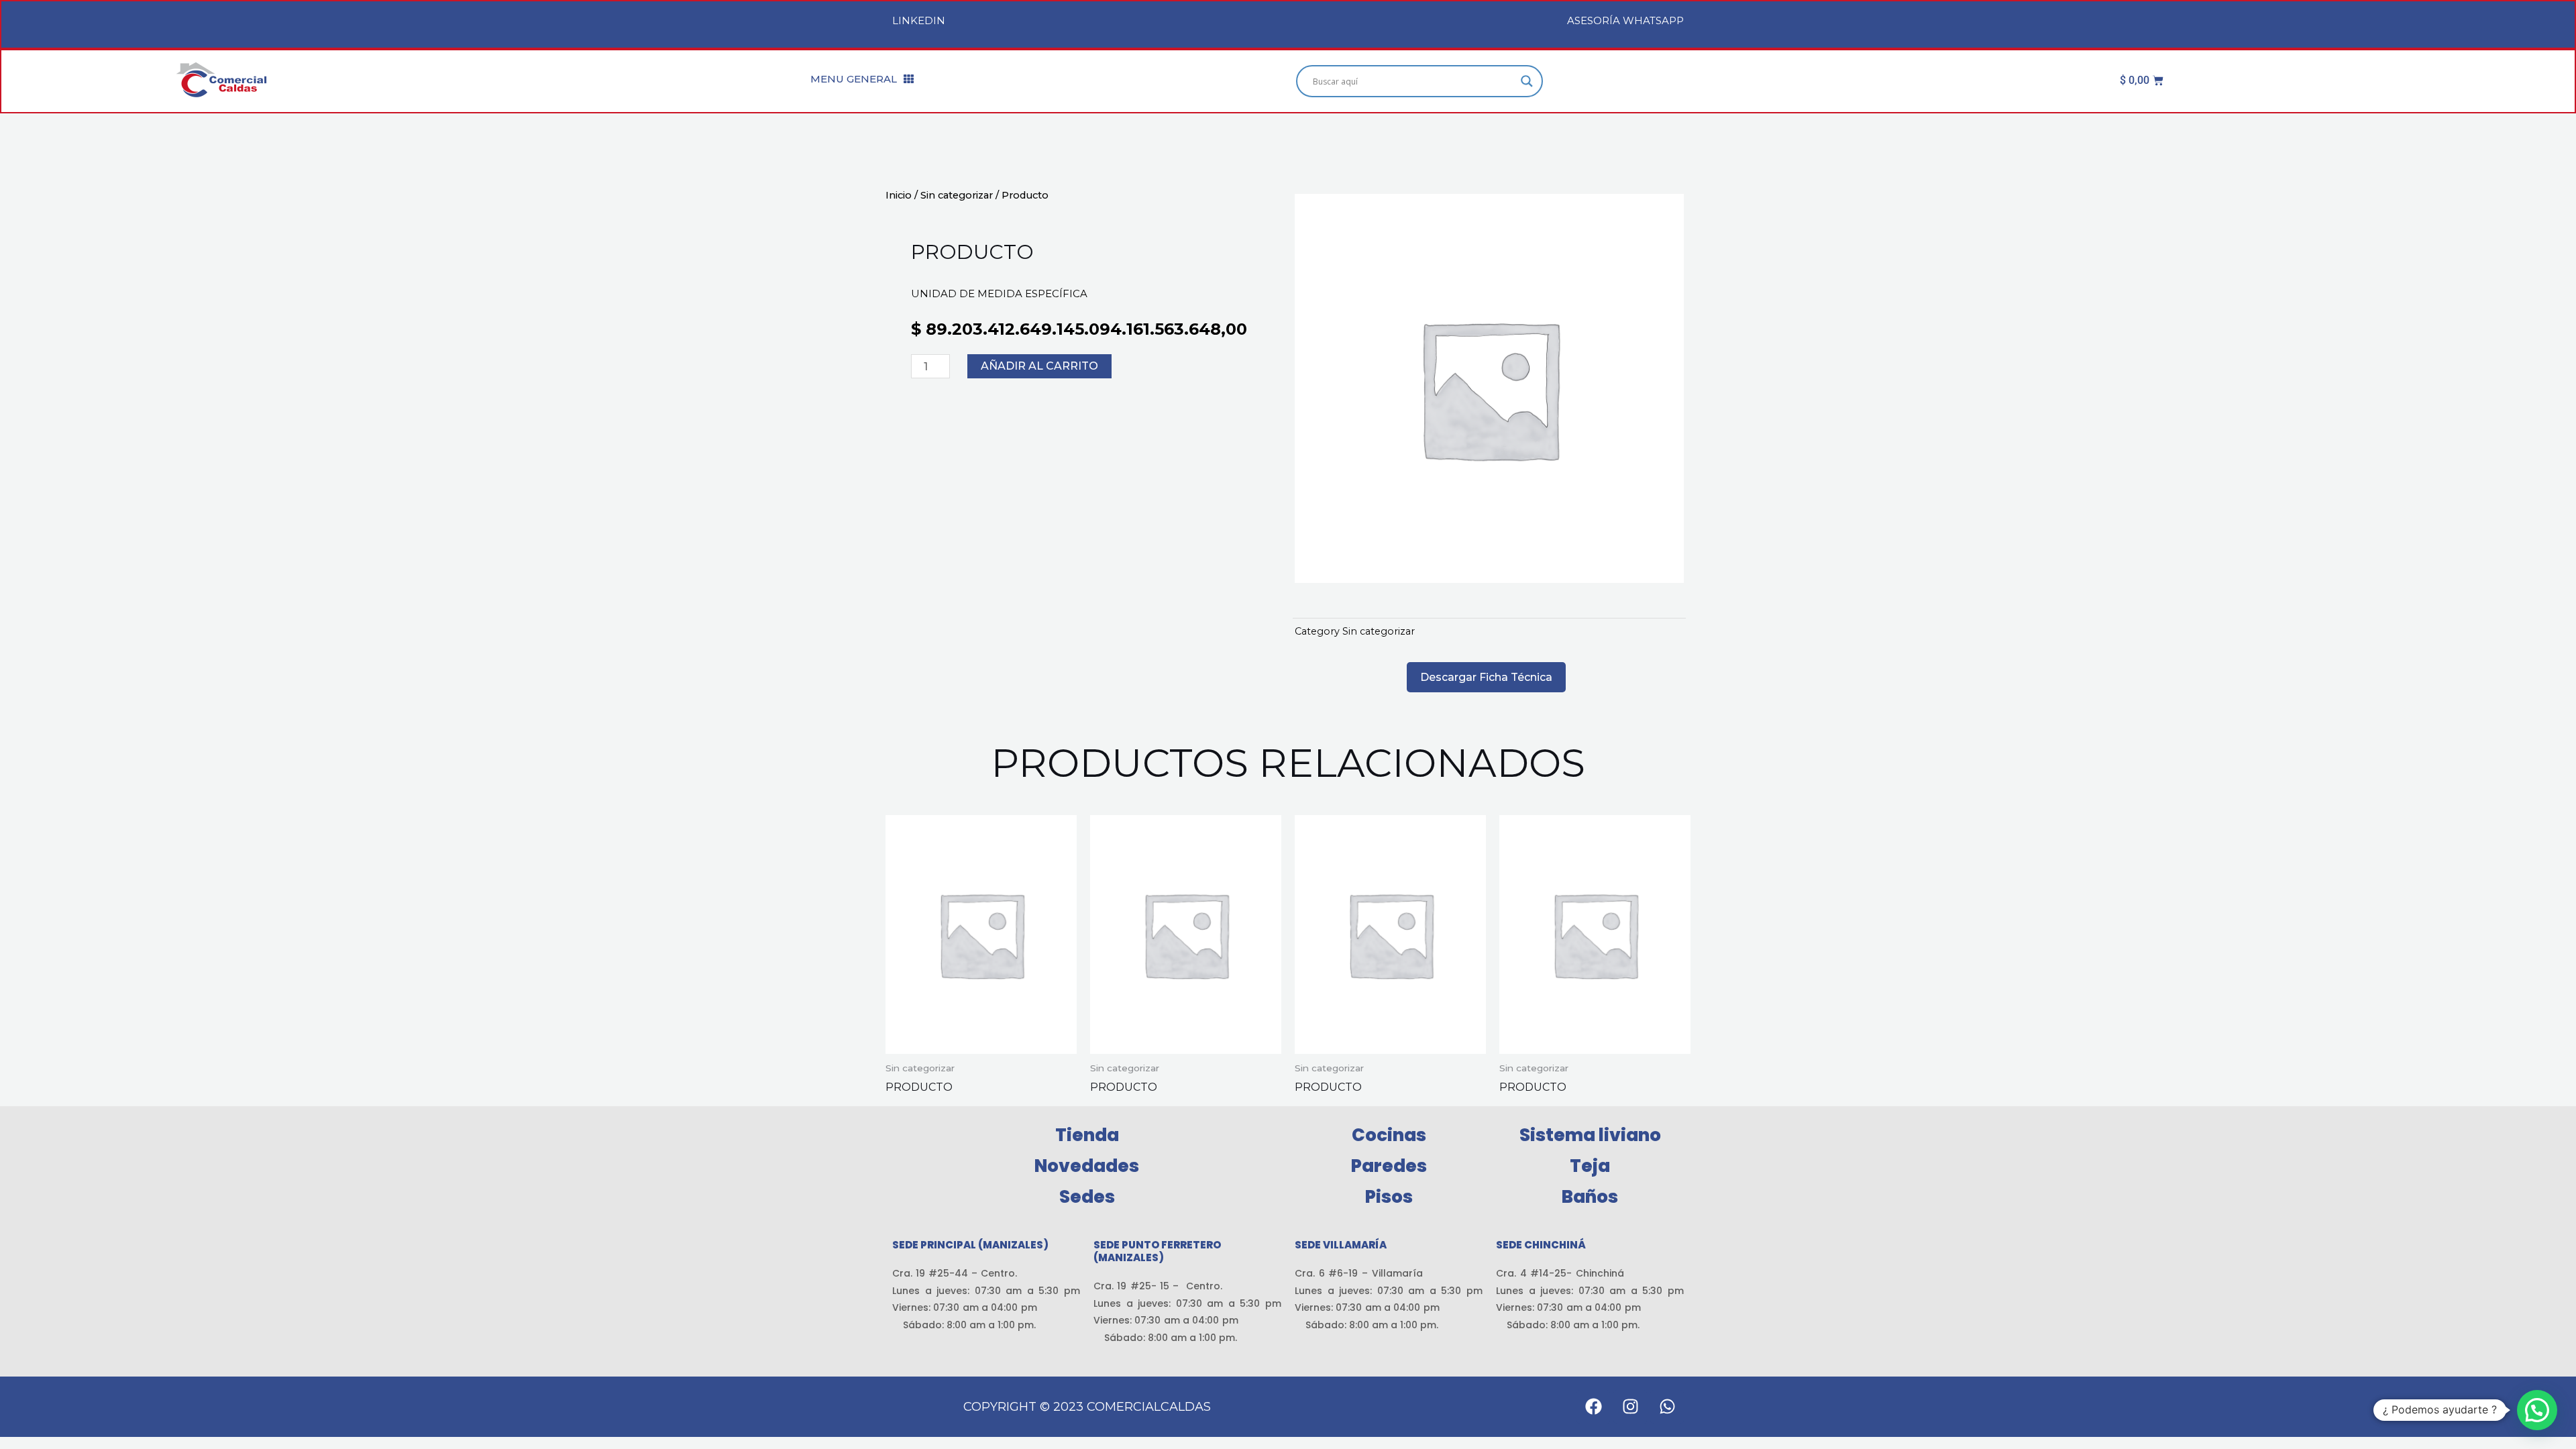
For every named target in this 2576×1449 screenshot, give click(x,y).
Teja (1590, 1166)
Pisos (1389, 1197)
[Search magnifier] (1527, 81)
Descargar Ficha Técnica (1486, 677)
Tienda (1087, 1135)
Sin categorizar (957, 195)
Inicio (899, 195)
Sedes (1087, 1197)
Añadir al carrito (1039, 366)
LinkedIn (919, 20)
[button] (2537, 1410)
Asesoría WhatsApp (1625, 20)
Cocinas (1389, 1135)
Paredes (1389, 1166)
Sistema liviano (1590, 1135)
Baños (1590, 1197)
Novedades (1087, 1166)
